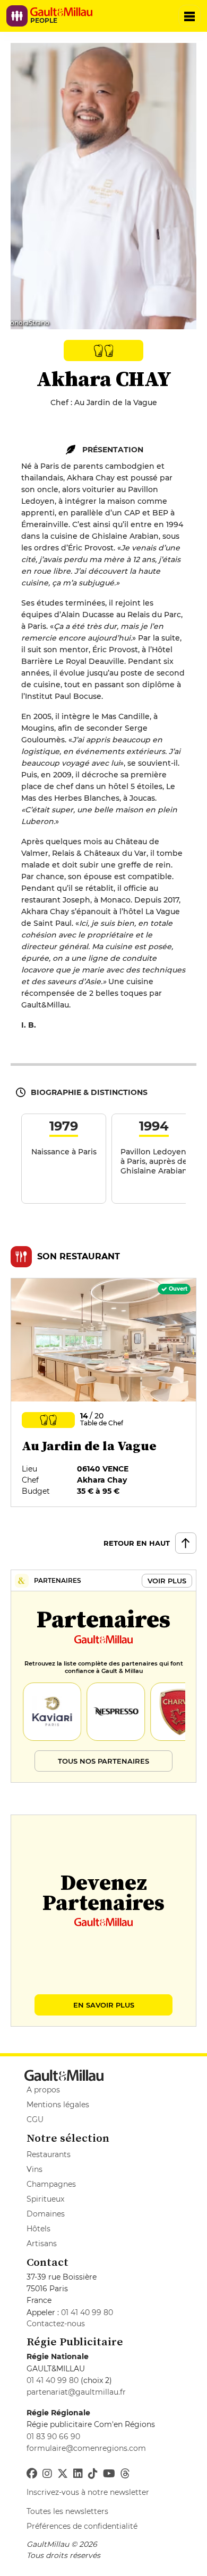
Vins (34, 2169)
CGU (35, 2119)
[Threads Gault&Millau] (125, 2474)
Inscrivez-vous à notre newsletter (88, 2492)
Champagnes (51, 2184)
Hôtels (38, 2229)
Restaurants (49, 2154)
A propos (43, 2090)
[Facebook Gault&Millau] (32, 2474)
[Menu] (189, 16)
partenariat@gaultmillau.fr (76, 2392)
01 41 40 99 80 (87, 2312)
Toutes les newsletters (67, 2511)
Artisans (42, 2244)
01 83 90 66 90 (53, 2437)
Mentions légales (58, 2105)
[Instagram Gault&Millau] (47, 2474)
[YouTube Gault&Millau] (109, 2474)
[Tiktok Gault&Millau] (93, 2474)
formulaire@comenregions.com (86, 2448)
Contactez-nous (56, 2324)
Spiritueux (45, 2199)
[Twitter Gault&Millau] (63, 2474)
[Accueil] (65, 12)
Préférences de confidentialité (82, 2526)
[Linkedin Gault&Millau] (78, 2474)
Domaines (46, 2214)
